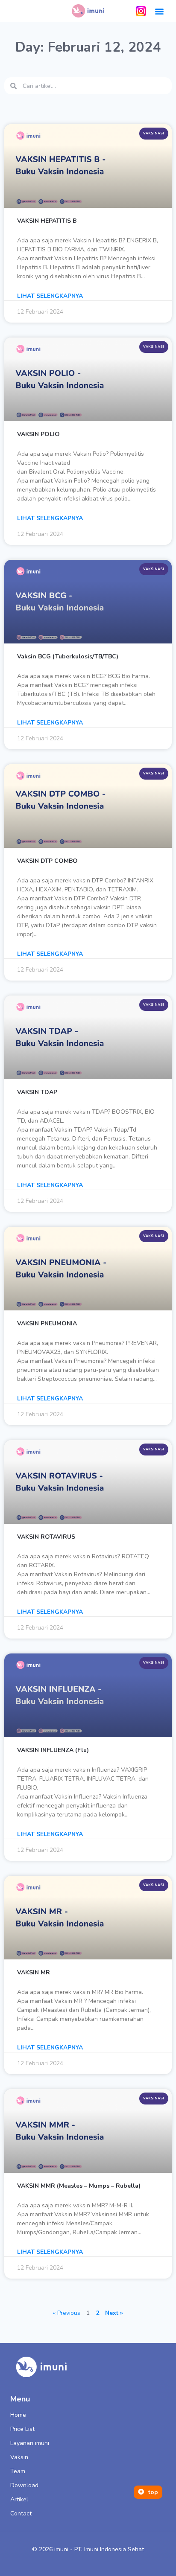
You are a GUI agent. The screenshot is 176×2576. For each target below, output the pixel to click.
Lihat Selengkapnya (50, 296)
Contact (21, 2513)
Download (24, 2485)
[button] (160, 11)
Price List (22, 2429)
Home (18, 2415)
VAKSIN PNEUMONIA (47, 1323)
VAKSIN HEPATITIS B (47, 221)
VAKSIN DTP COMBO (47, 861)
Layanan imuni (30, 2443)
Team (18, 2471)
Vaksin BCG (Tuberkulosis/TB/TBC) (68, 656)
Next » (114, 2313)
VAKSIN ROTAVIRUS (46, 1537)
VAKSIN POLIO (38, 434)
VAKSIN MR (34, 1972)
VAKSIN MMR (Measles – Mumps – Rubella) (79, 2186)
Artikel (19, 2499)
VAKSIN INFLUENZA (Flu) (53, 1750)
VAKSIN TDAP (37, 1092)
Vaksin (19, 2457)
